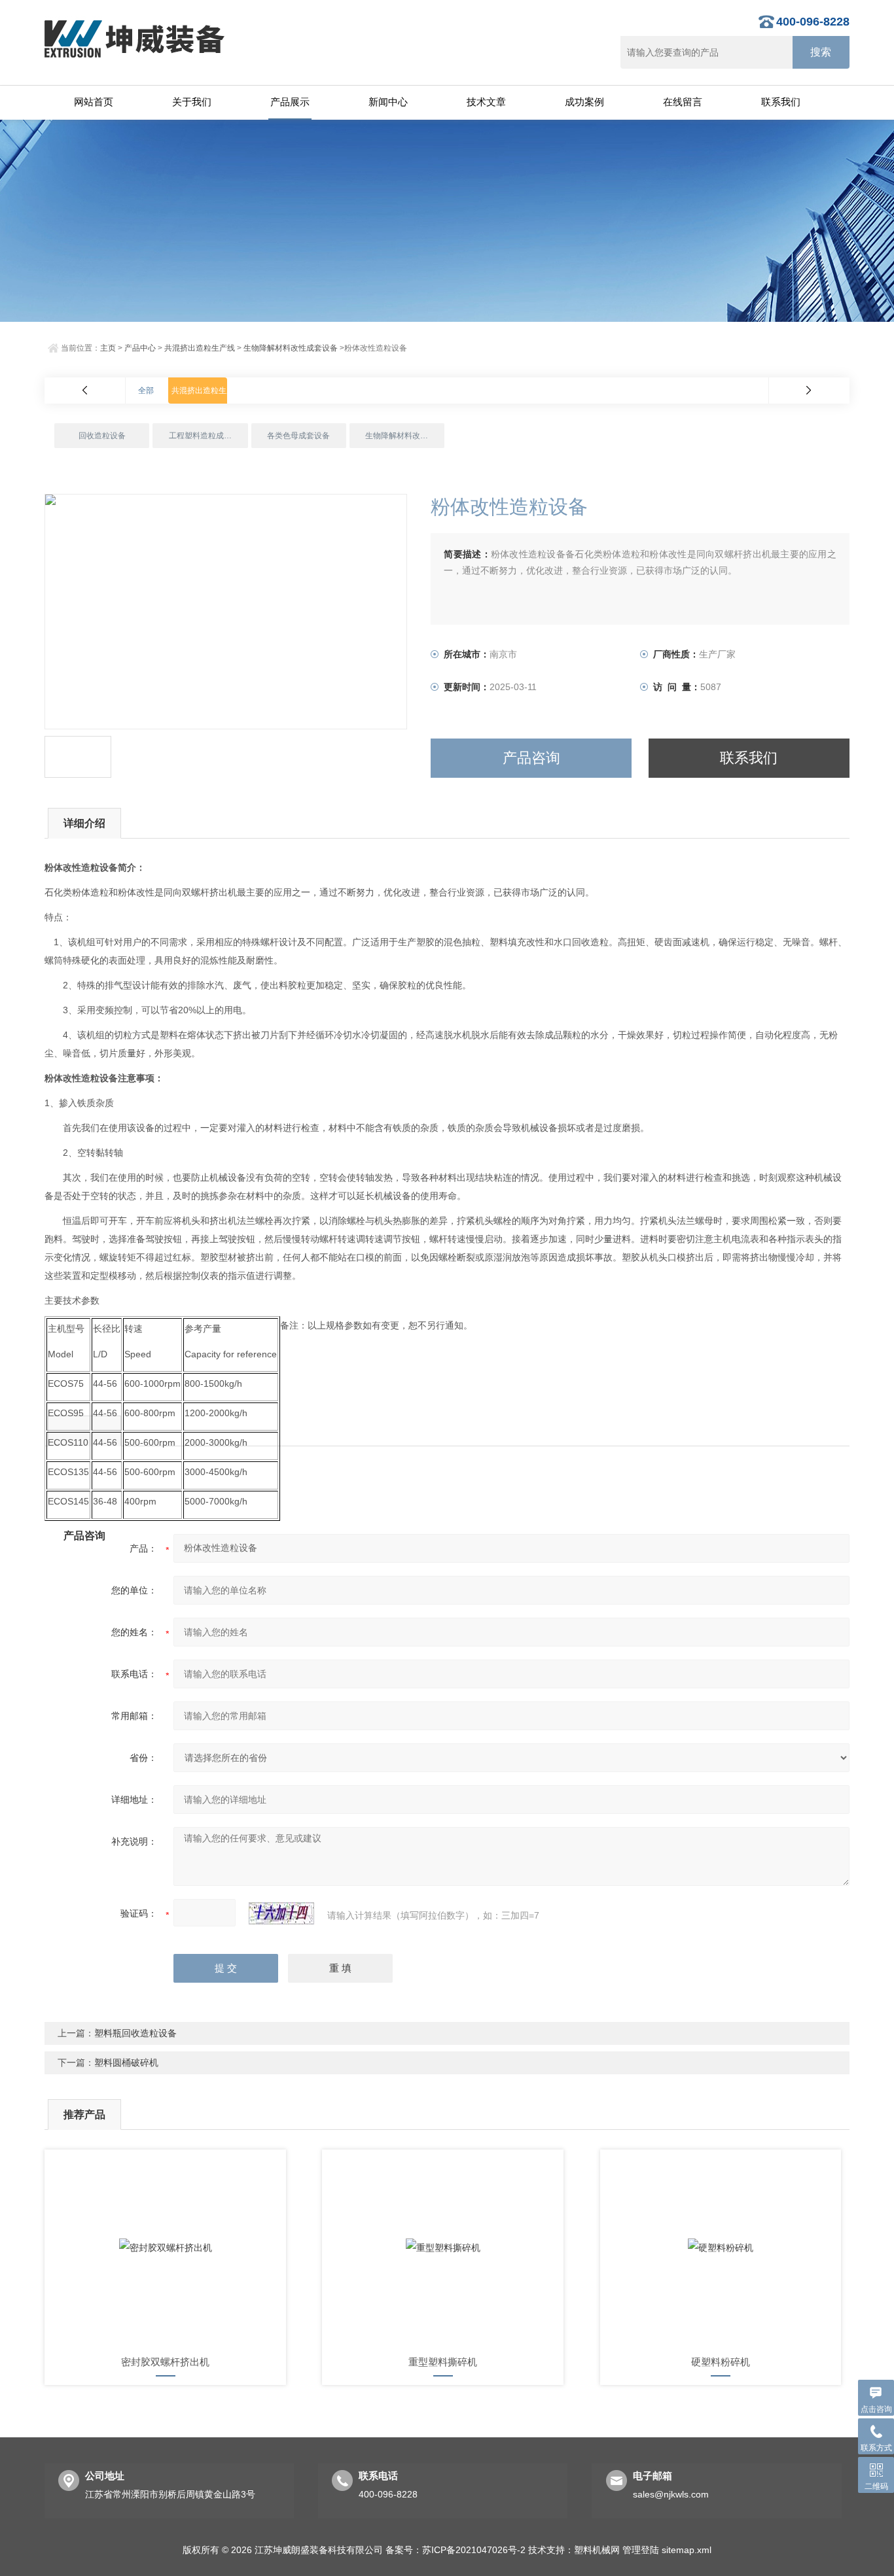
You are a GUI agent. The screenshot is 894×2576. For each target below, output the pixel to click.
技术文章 (486, 102)
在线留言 (683, 102)
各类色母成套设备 (298, 436)
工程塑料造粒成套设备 (208, 436)
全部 (146, 391)
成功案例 (584, 102)
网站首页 (94, 102)
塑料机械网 (597, 2550)
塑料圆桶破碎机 (126, 2063)
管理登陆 (641, 2550)
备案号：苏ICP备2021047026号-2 (456, 2550)
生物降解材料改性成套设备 (291, 348)
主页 (108, 348)
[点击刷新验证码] (281, 1913)
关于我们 (192, 102)
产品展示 (290, 102)
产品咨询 (531, 758)
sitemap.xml (687, 2550)
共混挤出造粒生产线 (200, 348)
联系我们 (781, 102)
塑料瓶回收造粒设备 (135, 2033)
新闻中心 (388, 102)
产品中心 (140, 348)
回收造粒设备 (102, 436)
